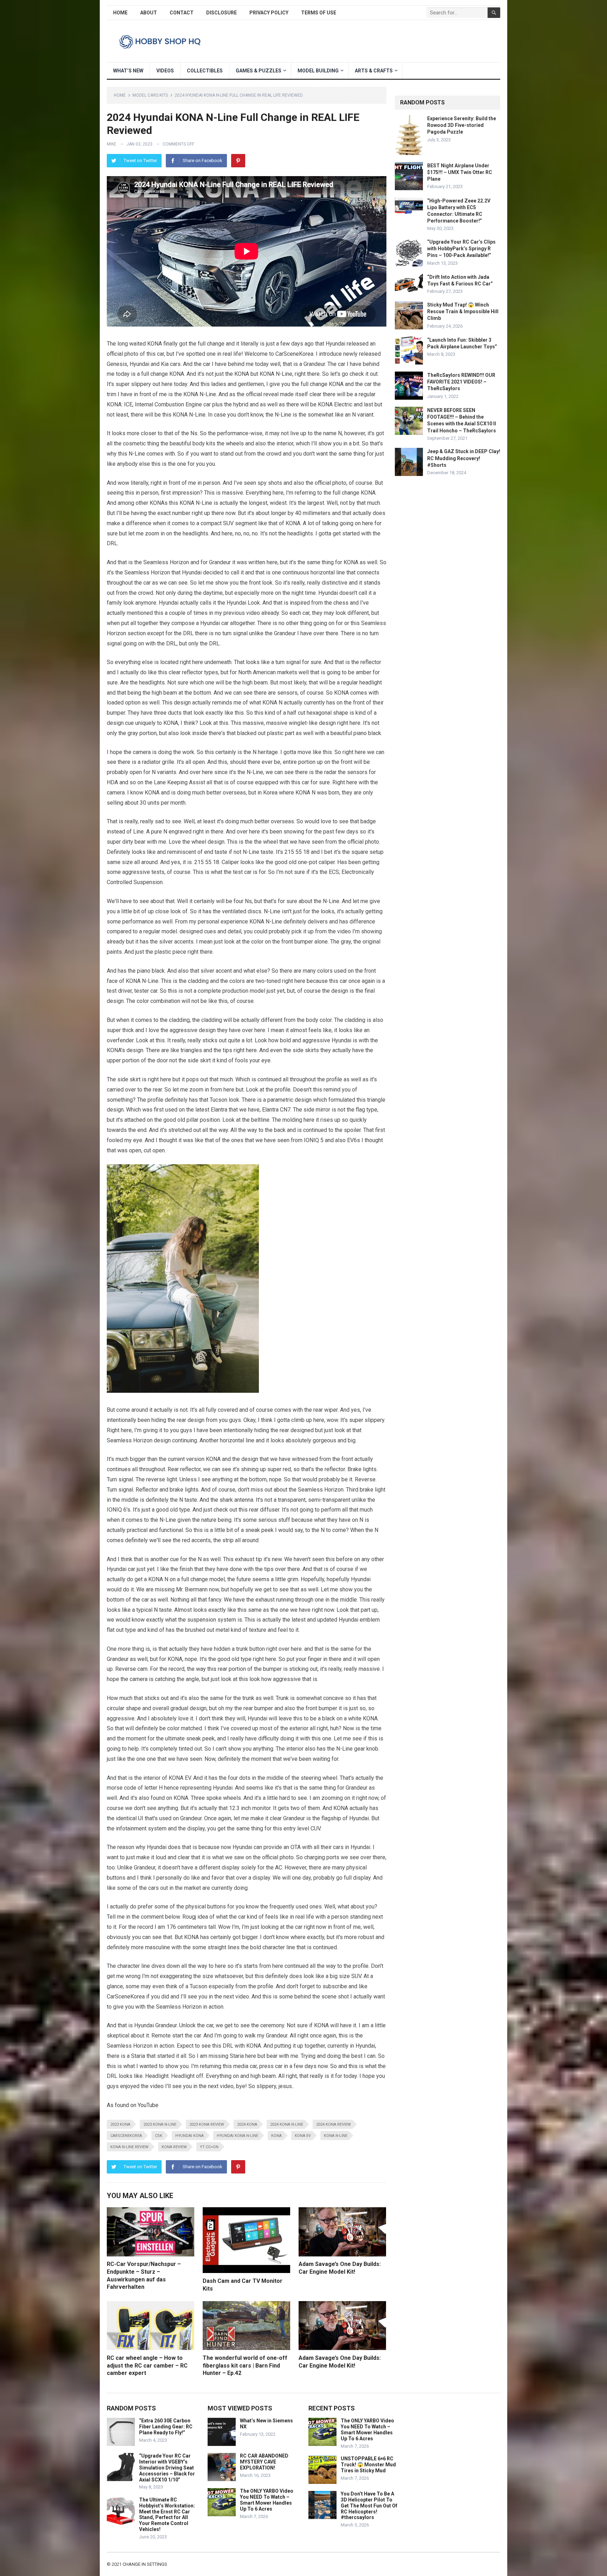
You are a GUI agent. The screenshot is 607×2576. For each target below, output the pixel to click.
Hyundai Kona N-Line (237, 2136)
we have (300, 842)
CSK (159, 2136)
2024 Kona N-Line (287, 2124)
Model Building (318, 71)
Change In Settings (145, 2564)
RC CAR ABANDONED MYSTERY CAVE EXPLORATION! (264, 2462)
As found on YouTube (133, 2105)
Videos (165, 71)
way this (206, 1669)
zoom (152, 533)
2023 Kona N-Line (160, 2124)
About (149, 13)
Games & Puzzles (259, 71)
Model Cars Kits (150, 95)
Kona (276, 2136)
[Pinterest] (238, 161)
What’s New (128, 71)
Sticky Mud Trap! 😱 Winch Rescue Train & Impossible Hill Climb (463, 311)
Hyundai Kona (190, 2136)
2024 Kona (247, 2124)
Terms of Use (319, 13)
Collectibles (205, 71)
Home (120, 13)
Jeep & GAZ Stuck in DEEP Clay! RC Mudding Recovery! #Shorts (464, 458)
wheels (235, 443)
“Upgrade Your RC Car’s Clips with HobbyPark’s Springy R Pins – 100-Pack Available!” (461, 249)
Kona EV (303, 2136)
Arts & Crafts (374, 71)
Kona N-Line (336, 2136)
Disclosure (221, 13)
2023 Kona (120, 2124)
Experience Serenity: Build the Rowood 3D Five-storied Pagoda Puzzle (462, 125)
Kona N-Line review (129, 2147)
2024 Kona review (334, 2124)
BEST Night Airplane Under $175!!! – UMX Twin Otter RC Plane (460, 172)
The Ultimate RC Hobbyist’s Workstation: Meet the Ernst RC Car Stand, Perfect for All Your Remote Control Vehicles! (167, 2514)
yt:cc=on (209, 2147)
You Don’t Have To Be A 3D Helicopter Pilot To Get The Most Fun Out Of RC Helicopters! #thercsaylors (369, 2506)
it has (205, 911)
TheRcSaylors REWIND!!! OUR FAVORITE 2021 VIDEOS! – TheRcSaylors (461, 382)
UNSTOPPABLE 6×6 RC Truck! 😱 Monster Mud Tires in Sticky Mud (368, 2465)
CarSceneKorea (126, 2136)
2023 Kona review (207, 2124)
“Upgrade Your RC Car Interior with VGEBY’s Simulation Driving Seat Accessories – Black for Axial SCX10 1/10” (167, 2468)
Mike (112, 144)
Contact (182, 13)
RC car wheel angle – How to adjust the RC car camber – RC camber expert (147, 2365)
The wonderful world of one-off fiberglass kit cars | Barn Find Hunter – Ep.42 (245, 2365)
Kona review (174, 2147)
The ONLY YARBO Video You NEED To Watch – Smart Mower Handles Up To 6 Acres (267, 2500)
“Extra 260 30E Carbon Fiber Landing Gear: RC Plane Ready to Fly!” (166, 2427)
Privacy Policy (269, 13)
